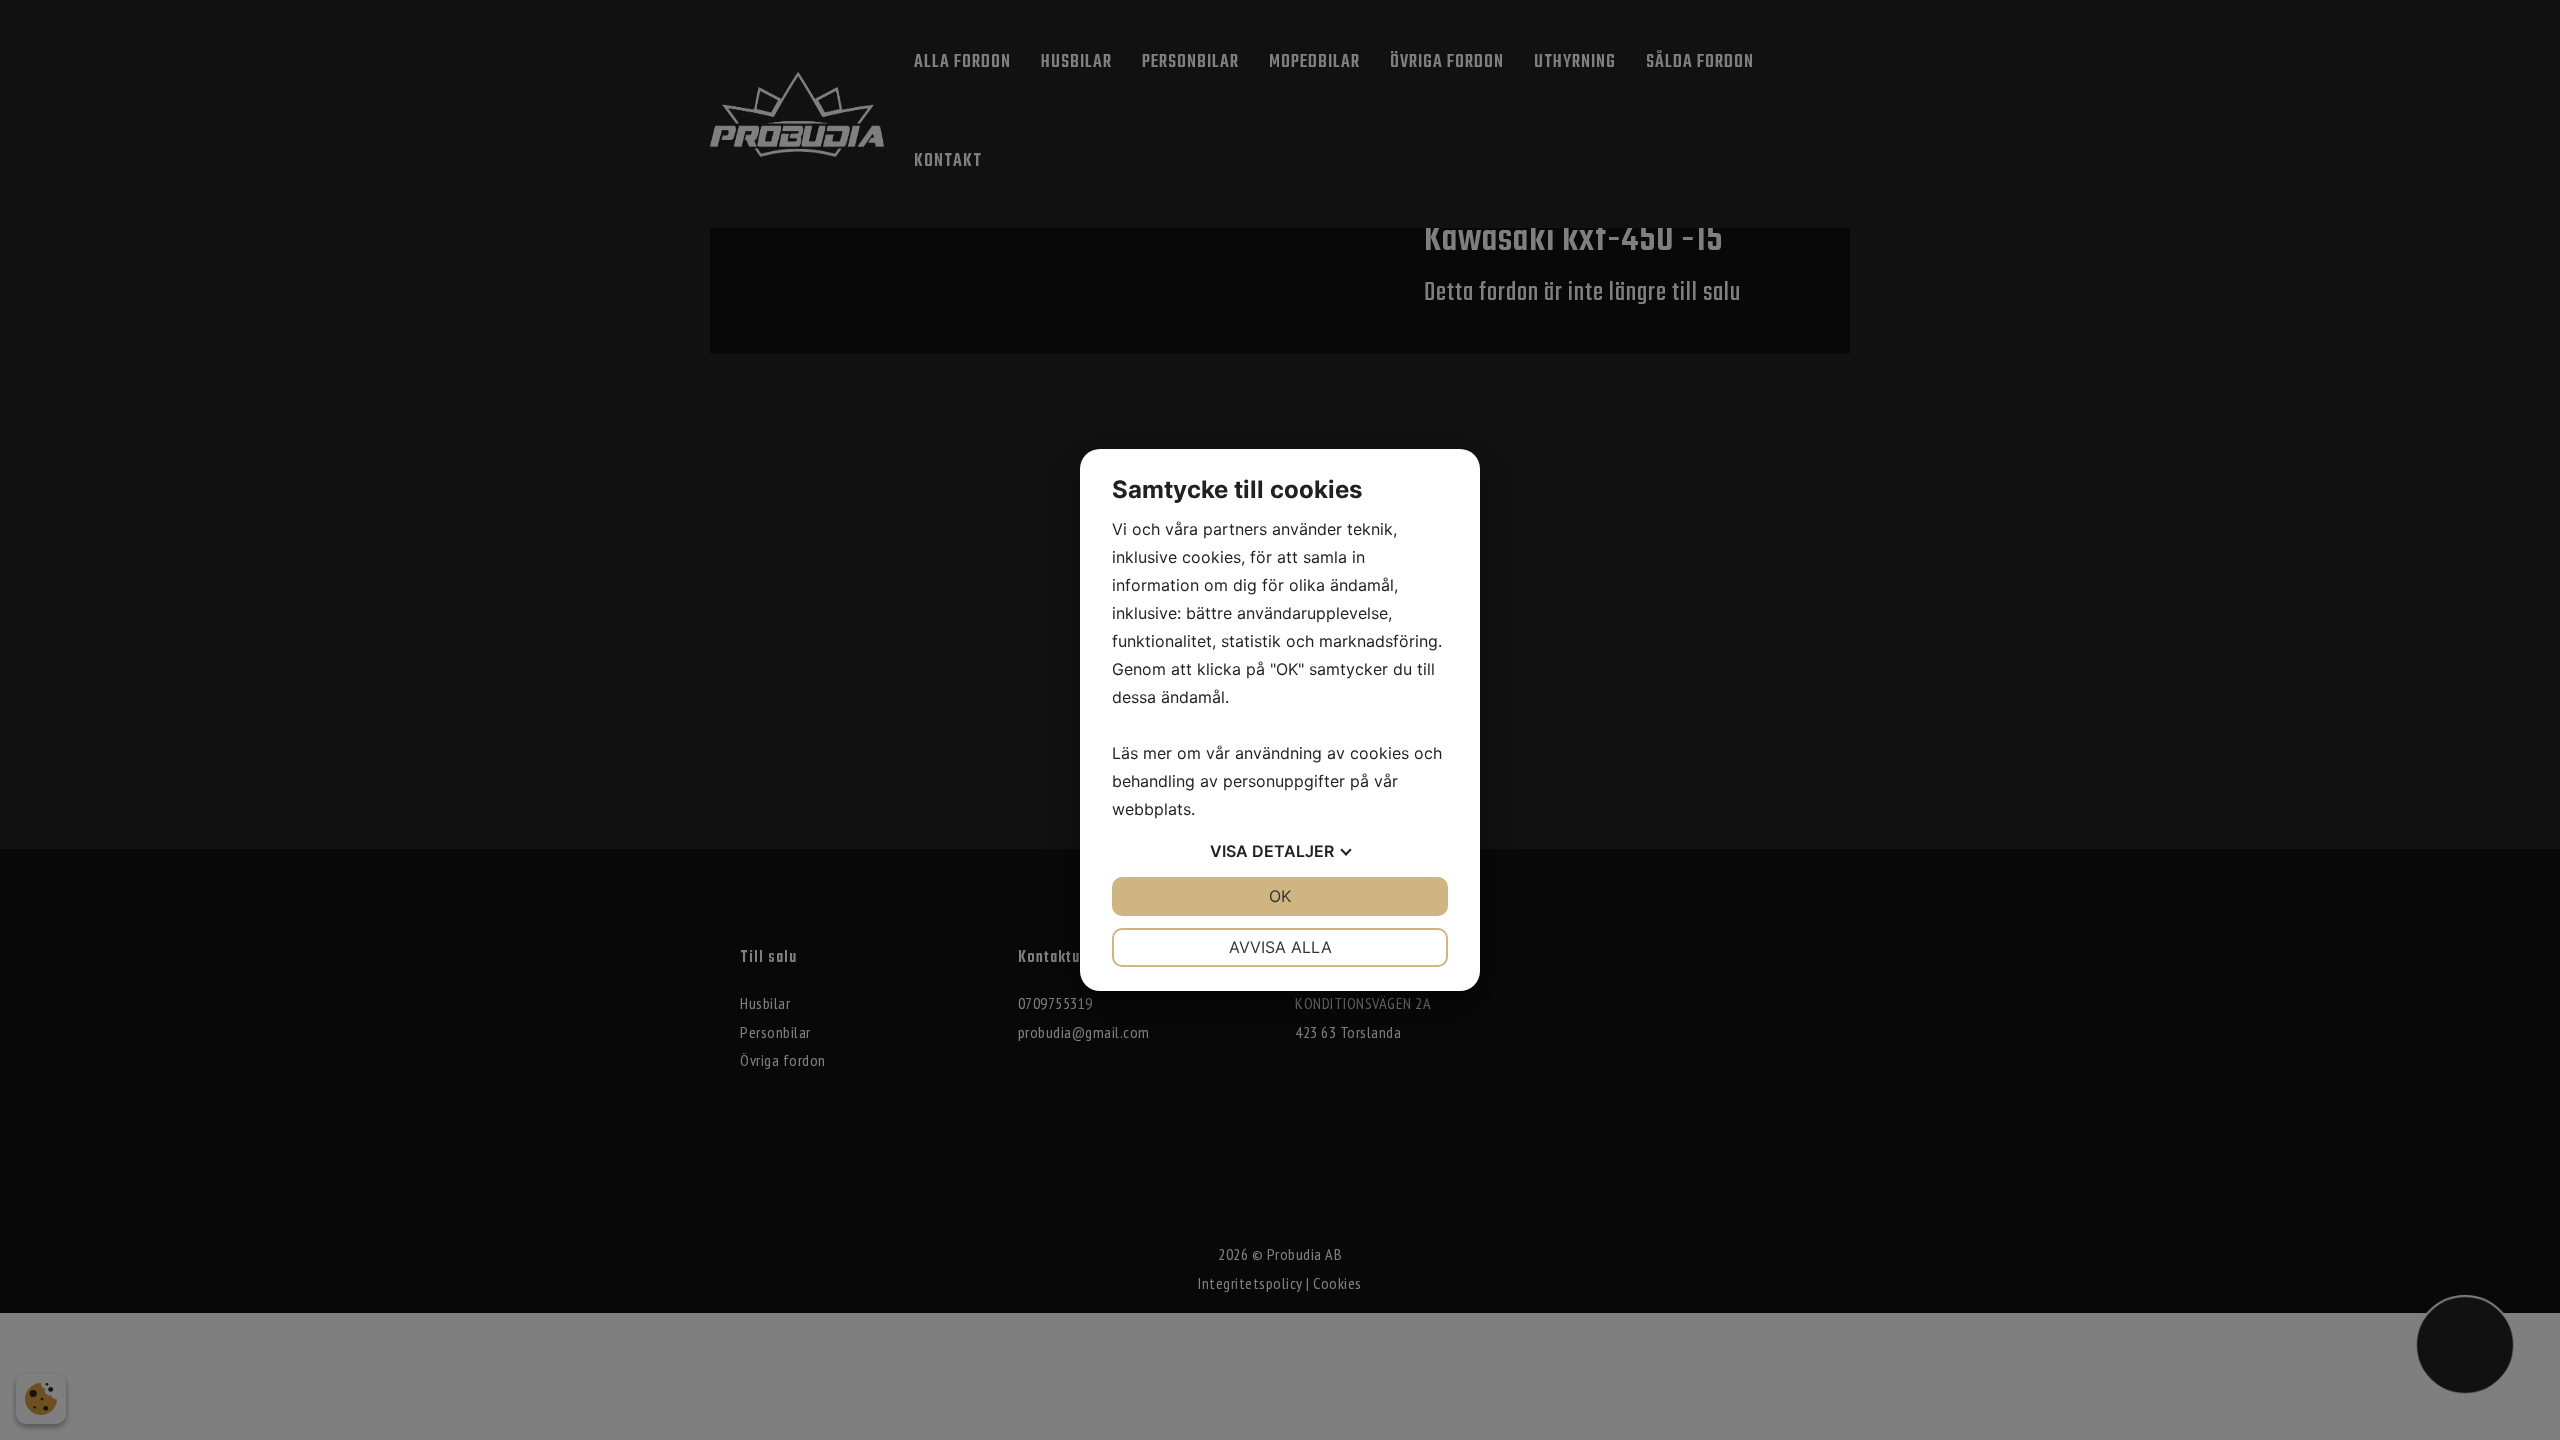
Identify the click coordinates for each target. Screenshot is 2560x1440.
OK (1280, 896)
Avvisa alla (1280, 947)
